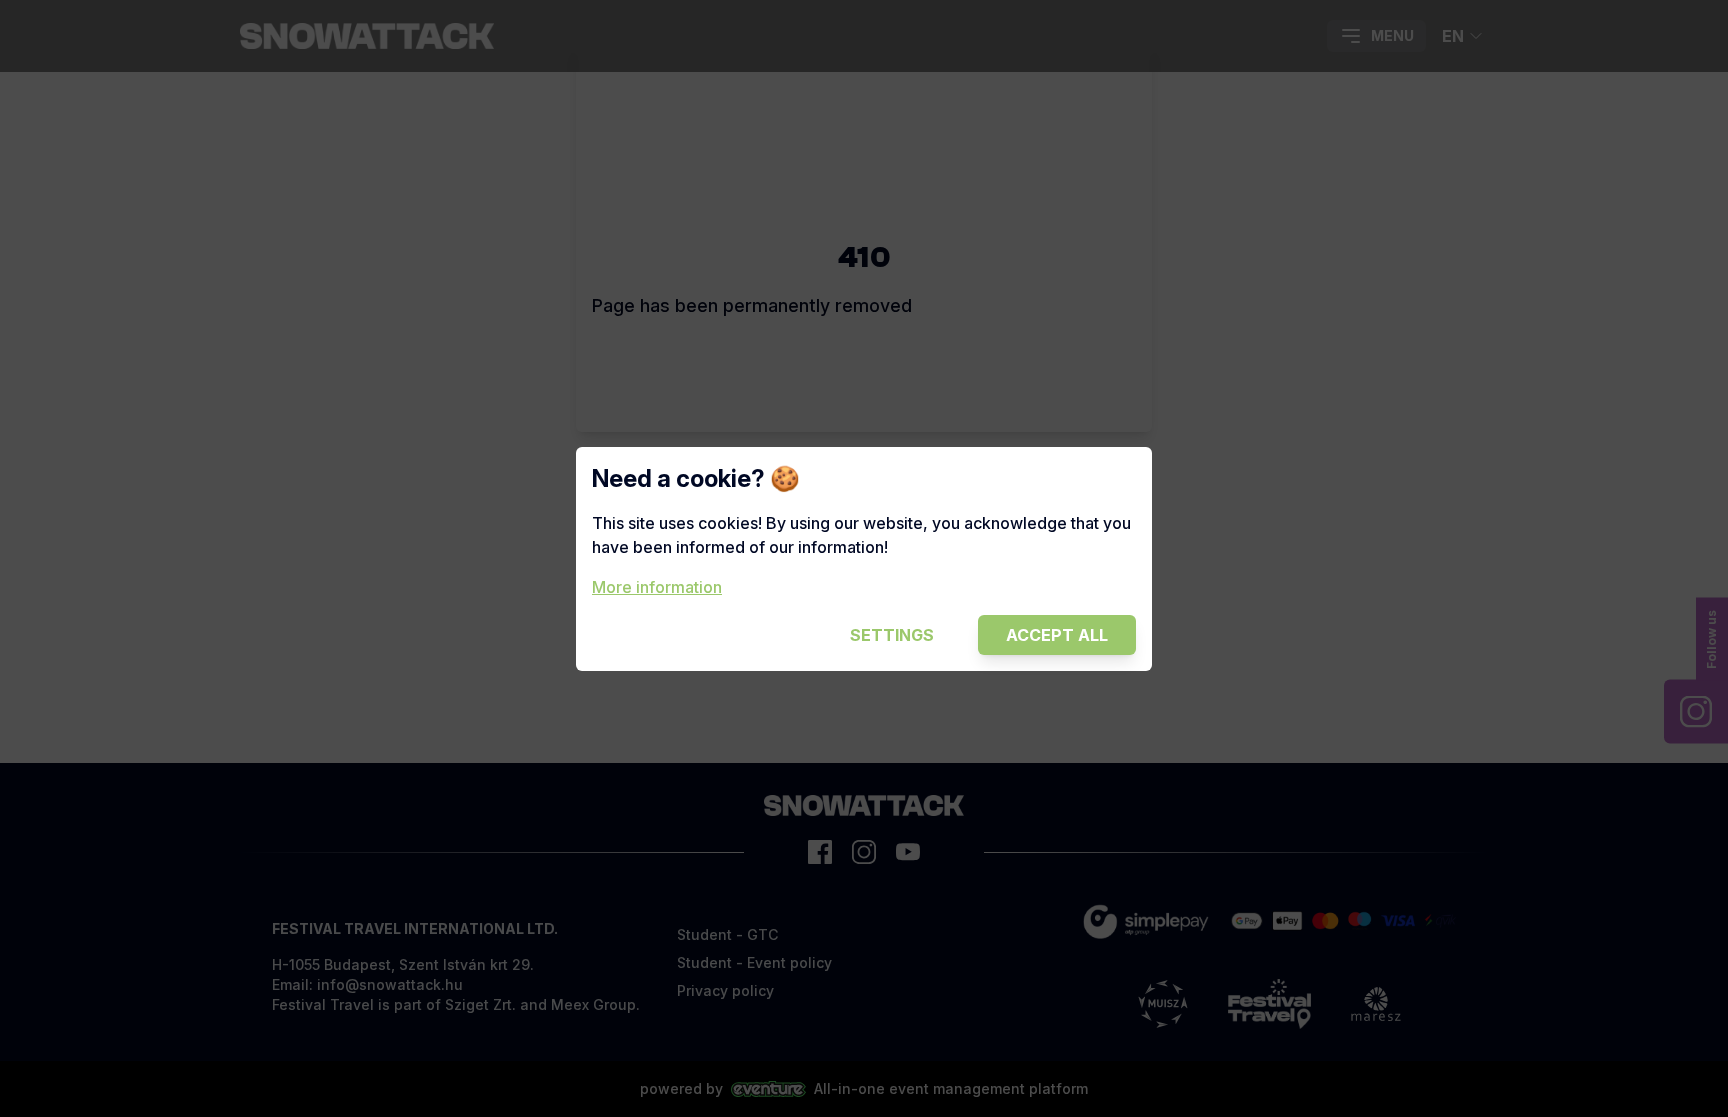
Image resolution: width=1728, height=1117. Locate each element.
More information (657, 587)
